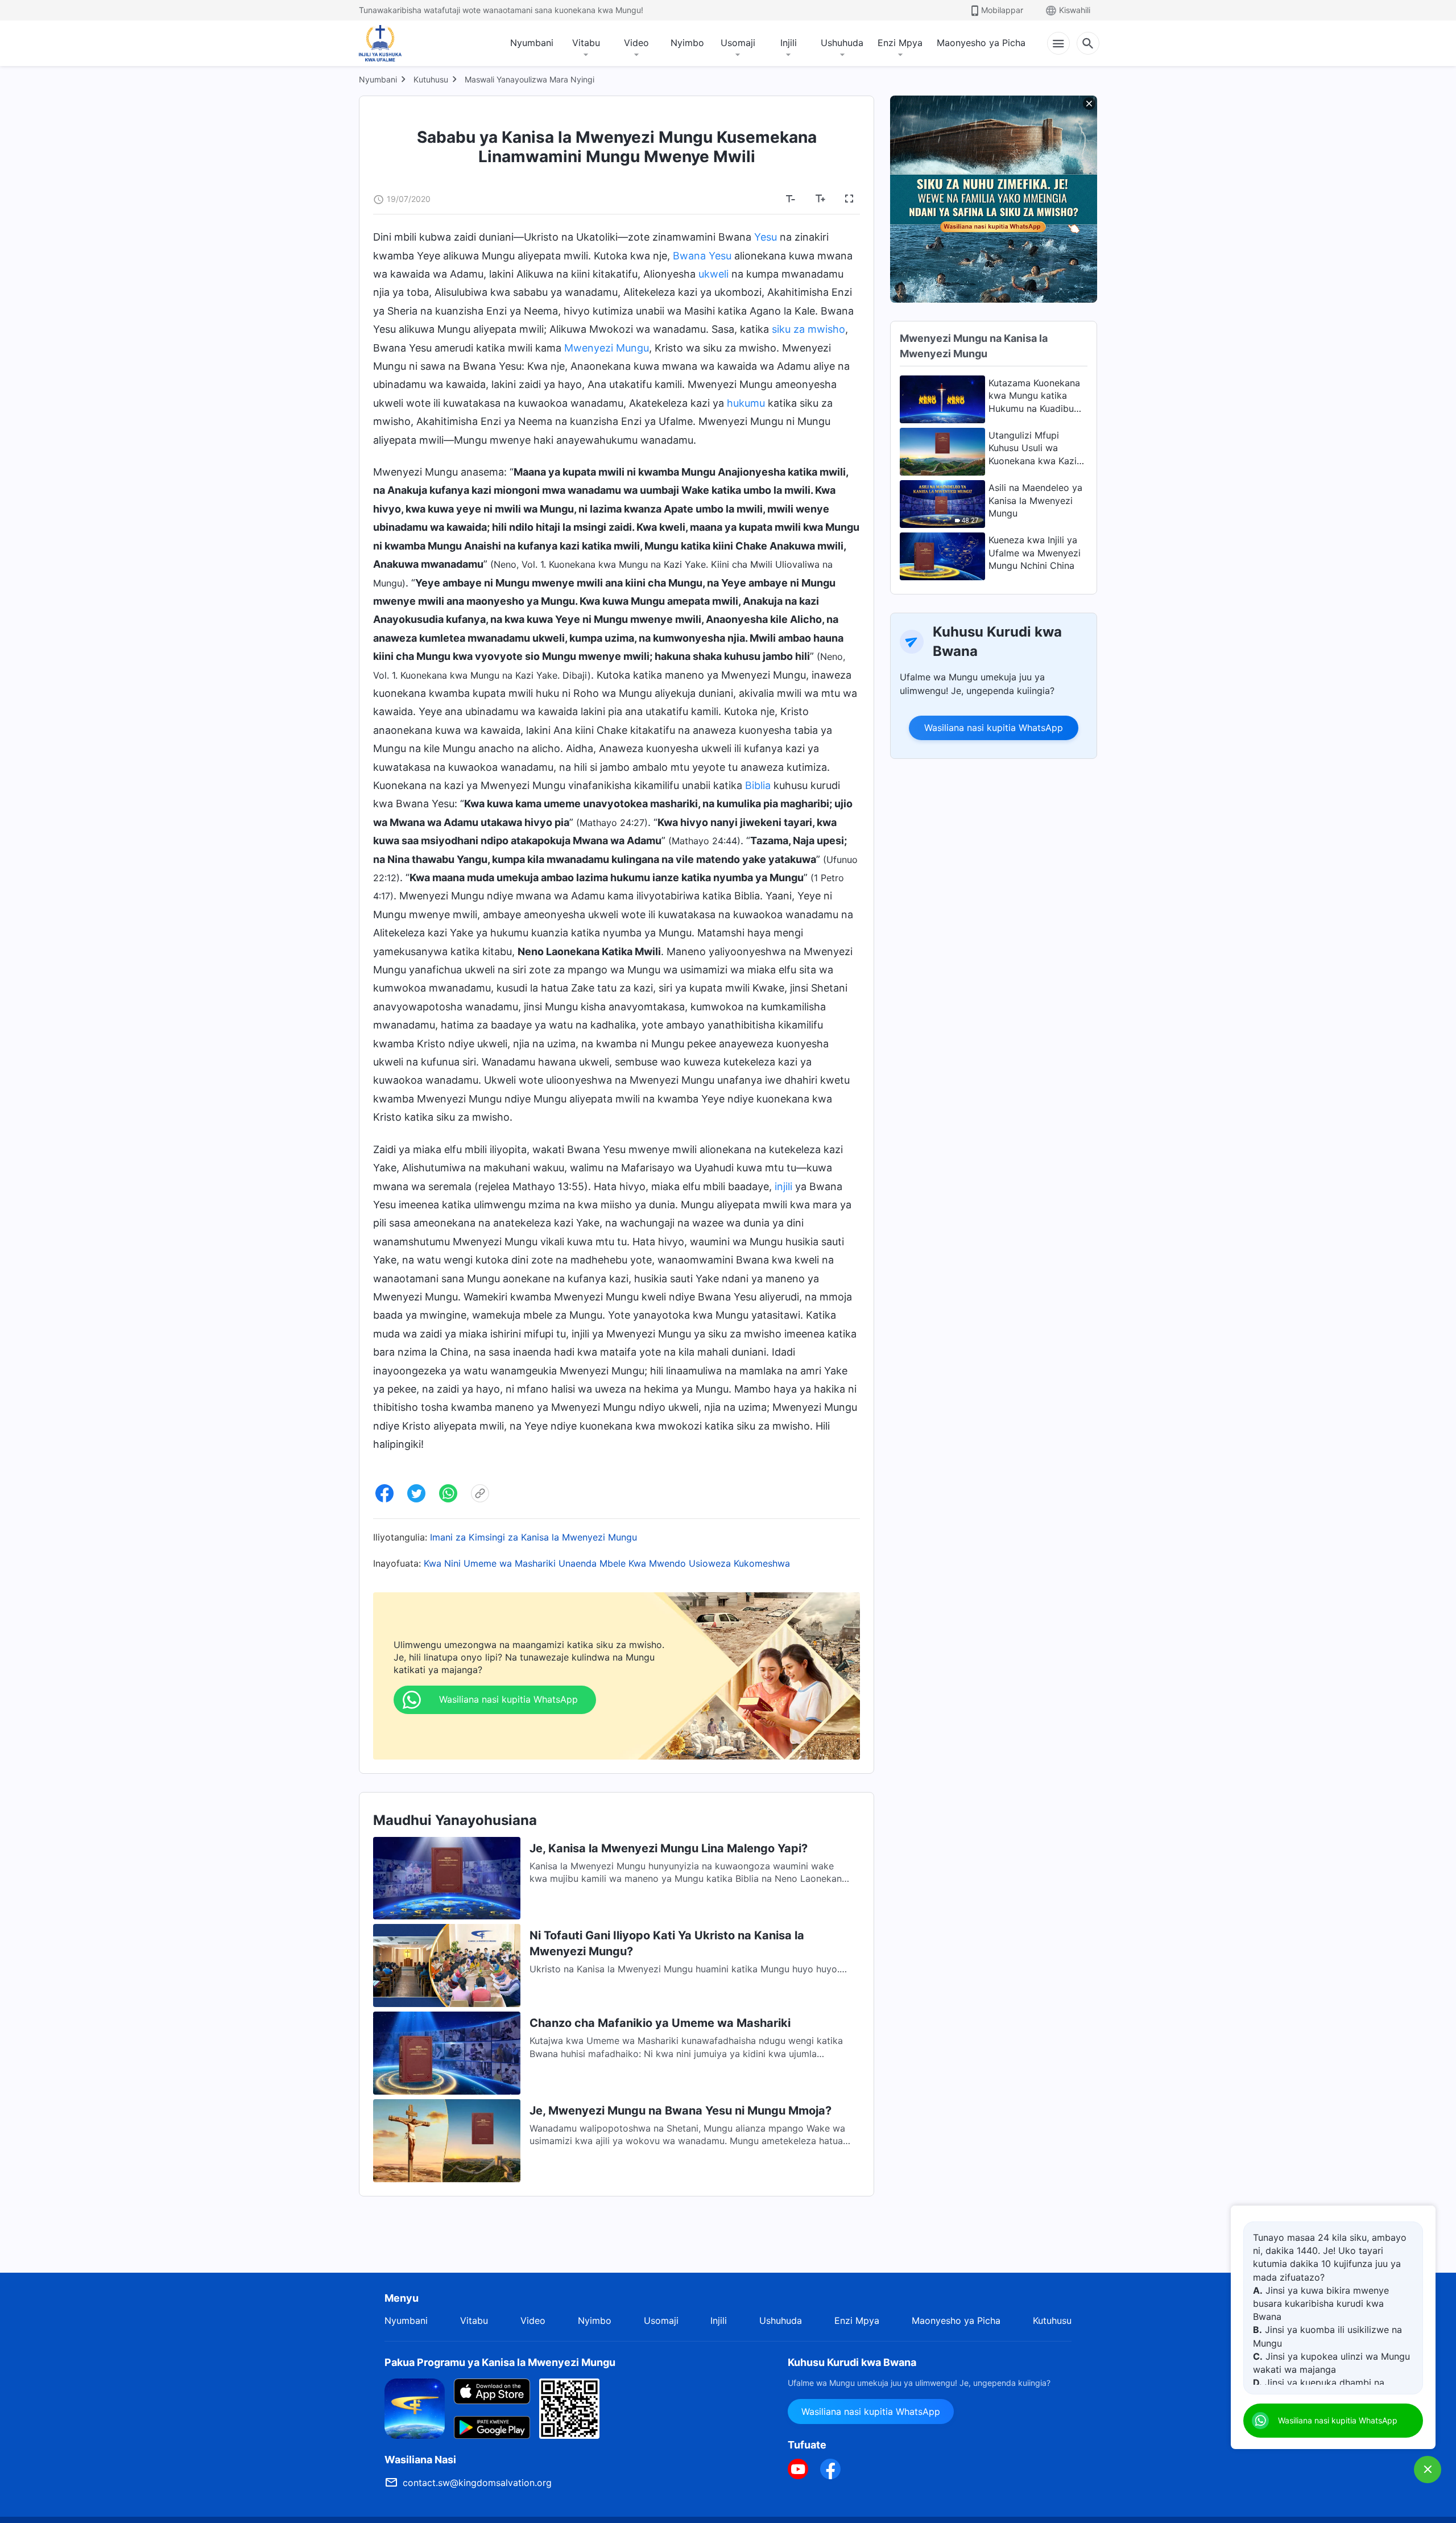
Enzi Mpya (900, 43)
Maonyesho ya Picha (981, 43)
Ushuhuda (842, 43)
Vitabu (586, 43)
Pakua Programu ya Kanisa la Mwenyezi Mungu (500, 2362)
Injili (789, 43)
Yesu (766, 237)
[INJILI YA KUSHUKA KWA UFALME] (392, 43)
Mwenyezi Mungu (607, 348)
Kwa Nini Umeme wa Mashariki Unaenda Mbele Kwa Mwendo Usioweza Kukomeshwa (607, 1563)
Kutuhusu (431, 79)
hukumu (746, 403)
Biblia (758, 785)
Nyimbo (687, 43)
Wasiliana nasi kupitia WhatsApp (994, 728)
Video (636, 43)
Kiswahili (1075, 10)
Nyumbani (532, 43)
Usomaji (738, 43)
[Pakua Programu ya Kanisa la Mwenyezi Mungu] (415, 2408)
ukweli (713, 274)
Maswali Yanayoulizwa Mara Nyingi (530, 79)
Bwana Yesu (702, 256)
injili (783, 1186)
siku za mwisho (808, 329)
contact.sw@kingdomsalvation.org (477, 2483)
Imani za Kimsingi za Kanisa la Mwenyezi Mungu (533, 1537)
